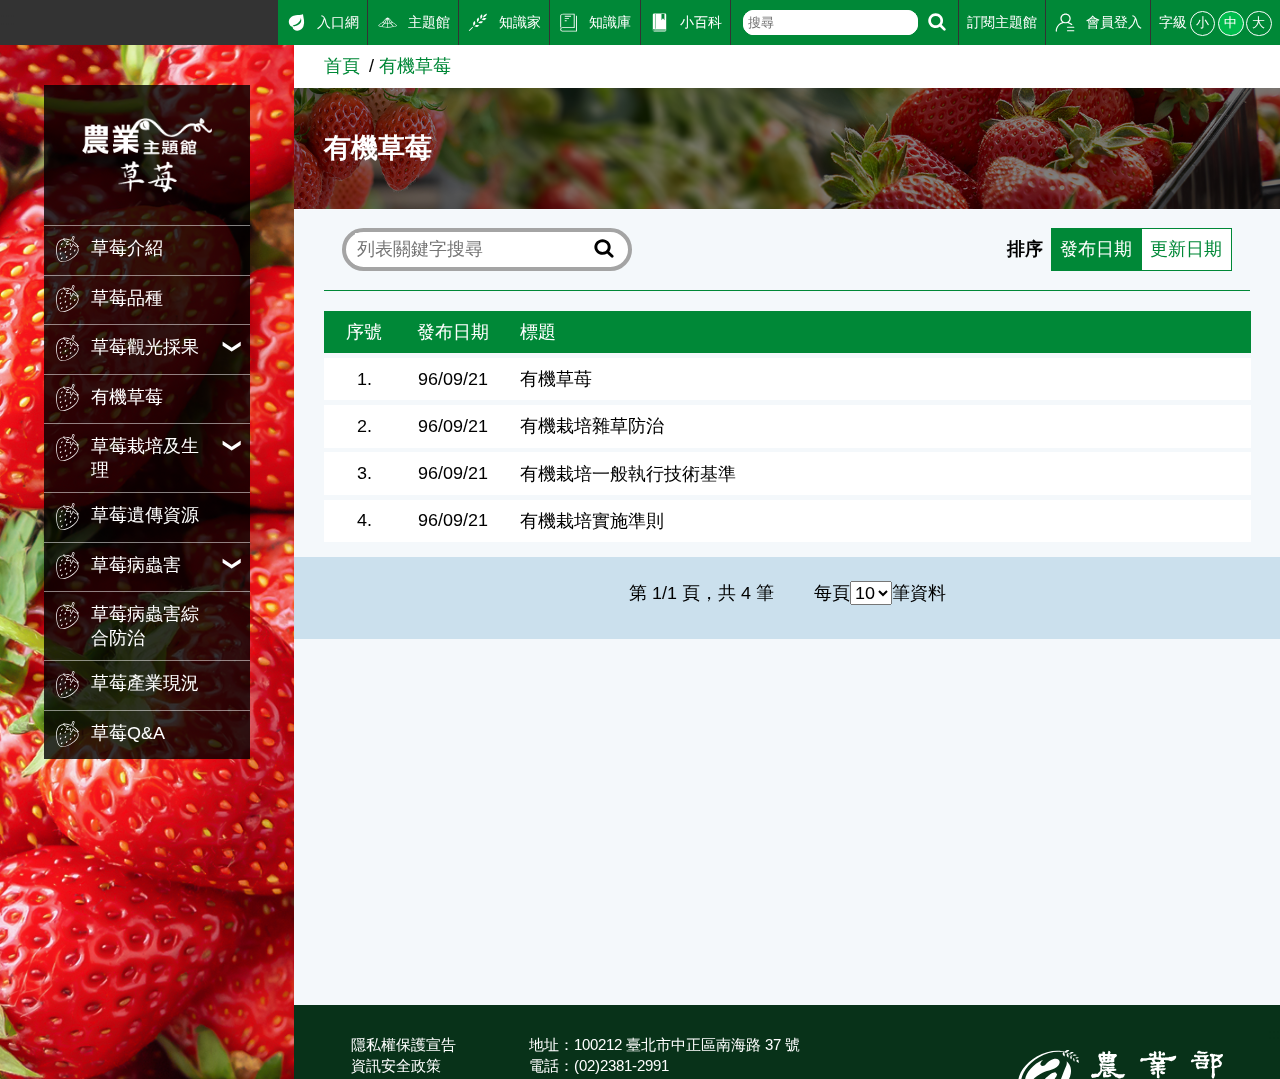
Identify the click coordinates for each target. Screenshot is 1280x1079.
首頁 (342, 66)
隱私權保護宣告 (403, 1044)
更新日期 (1186, 249)
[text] (831, 22)
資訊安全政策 (396, 1065)
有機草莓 (415, 66)
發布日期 (1096, 249)
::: (7, 19)
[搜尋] (937, 22)
